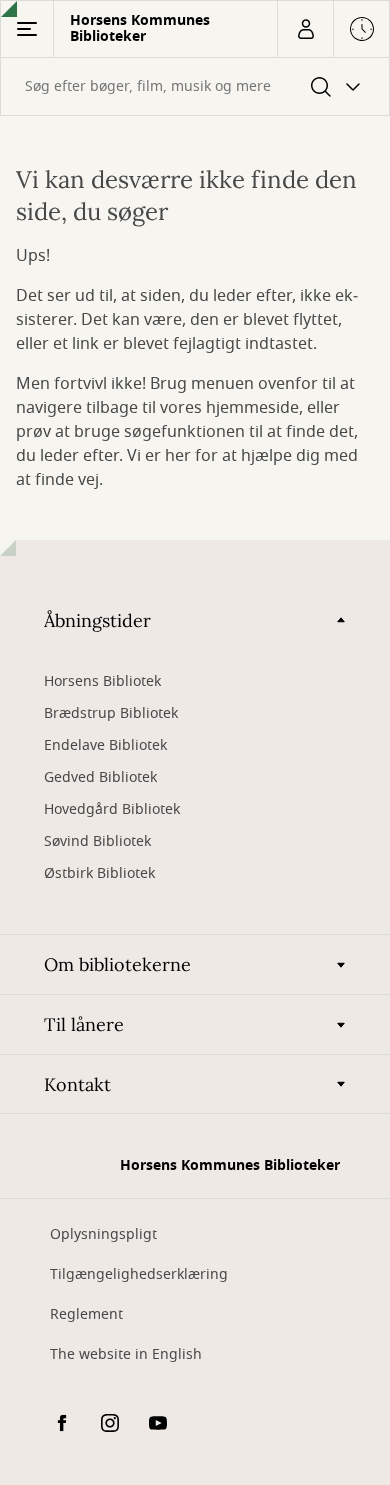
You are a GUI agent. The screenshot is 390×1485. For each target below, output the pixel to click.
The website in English (126, 1354)
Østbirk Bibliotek (99, 873)
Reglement (86, 1314)
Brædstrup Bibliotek (111, 713)
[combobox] (195, 86)
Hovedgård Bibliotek (112, 809)
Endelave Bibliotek (105, 745)
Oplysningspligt (103, 1234)
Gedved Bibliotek (100, 777)
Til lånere (84, 1024)
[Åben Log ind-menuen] (305, 29)
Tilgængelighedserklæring (139, 1274)
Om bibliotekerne (117, 964)
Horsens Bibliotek (102, 681)
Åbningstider (97, 620)
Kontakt (77, 1084)
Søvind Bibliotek (97, 841)
